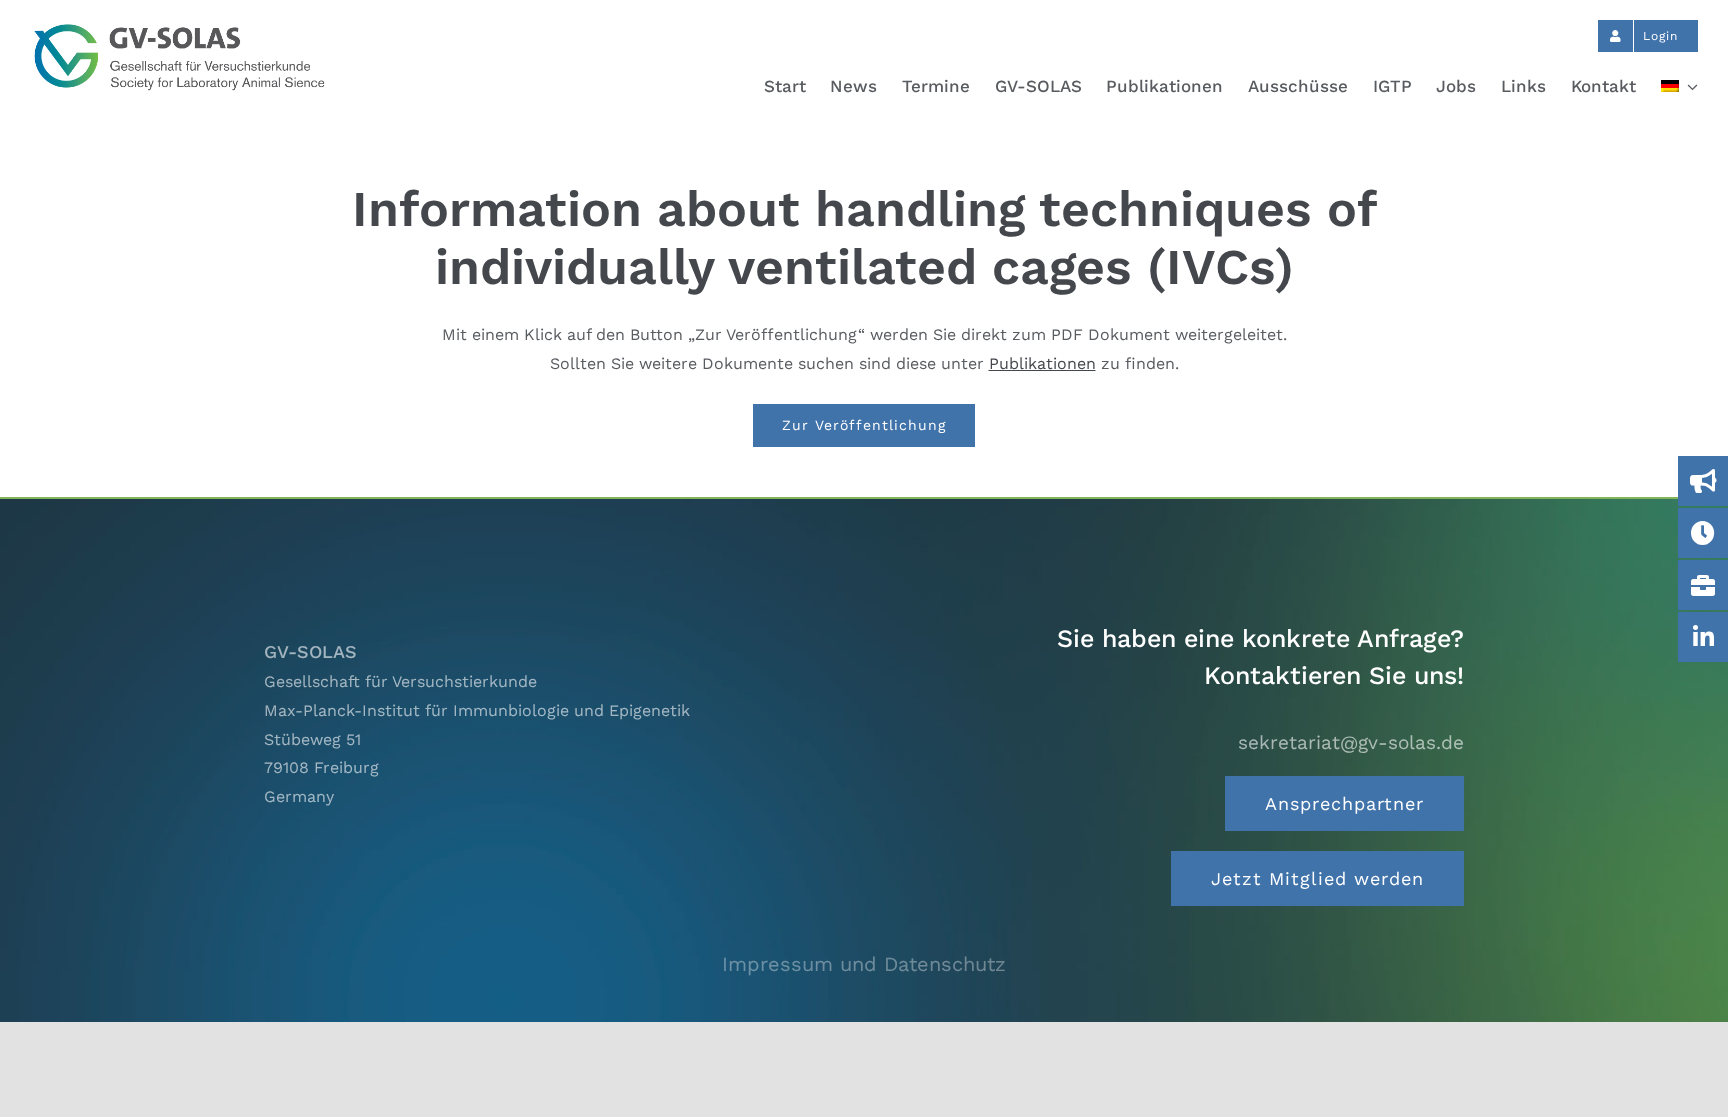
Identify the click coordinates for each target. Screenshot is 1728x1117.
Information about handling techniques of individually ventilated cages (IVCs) (864, 237)
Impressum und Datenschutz (864, 964)
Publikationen (1042, 363)
